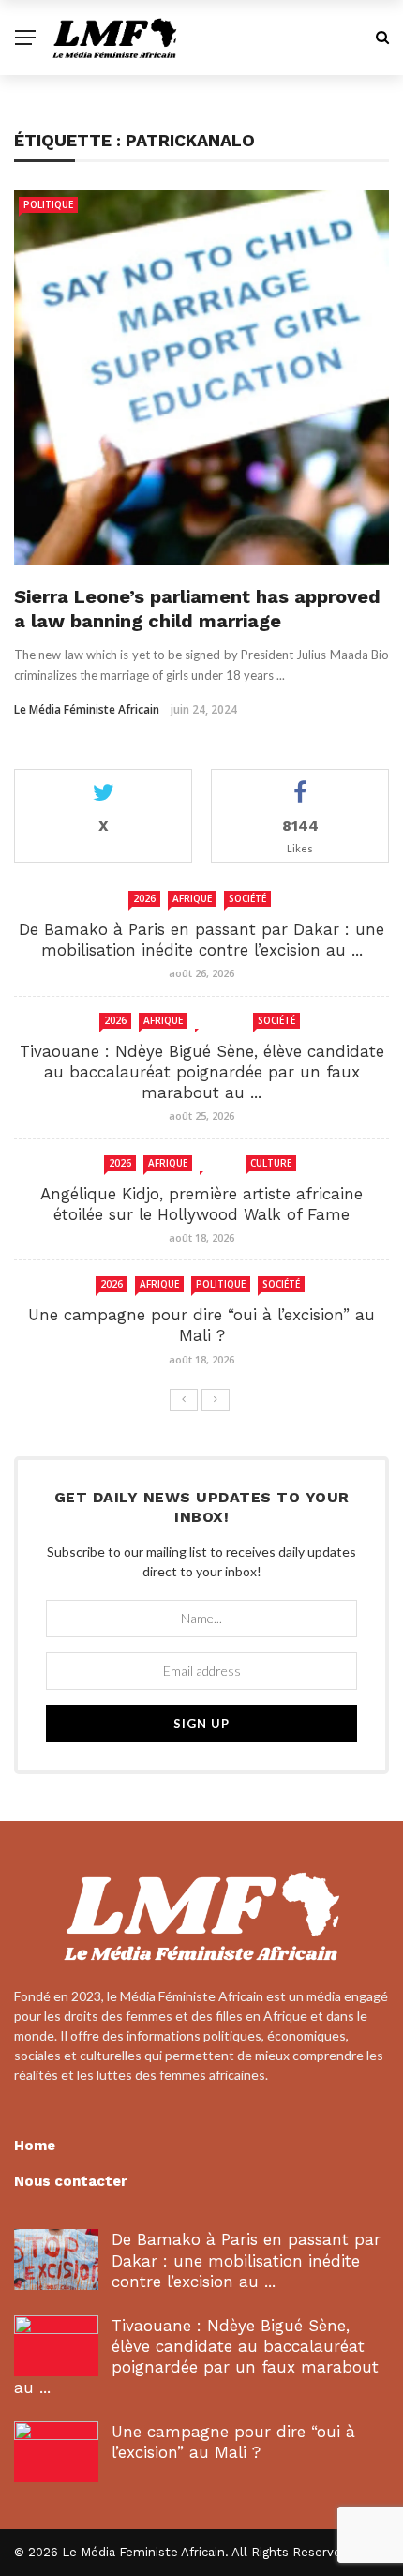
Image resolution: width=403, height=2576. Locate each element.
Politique (48, 204)
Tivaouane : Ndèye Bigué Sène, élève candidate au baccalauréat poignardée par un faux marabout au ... (202, 1072)
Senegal (220, 1020)
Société (247, 898)
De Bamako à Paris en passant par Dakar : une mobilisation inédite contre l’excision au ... (246, 2260)
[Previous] (184, 1400)
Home (35, 2146)
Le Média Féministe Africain (87, 709)
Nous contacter (71, 2181)
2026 (144, 898)
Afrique (192, 898)
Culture (271, 1163)
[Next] (216, 1400)
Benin (219, 1163)
